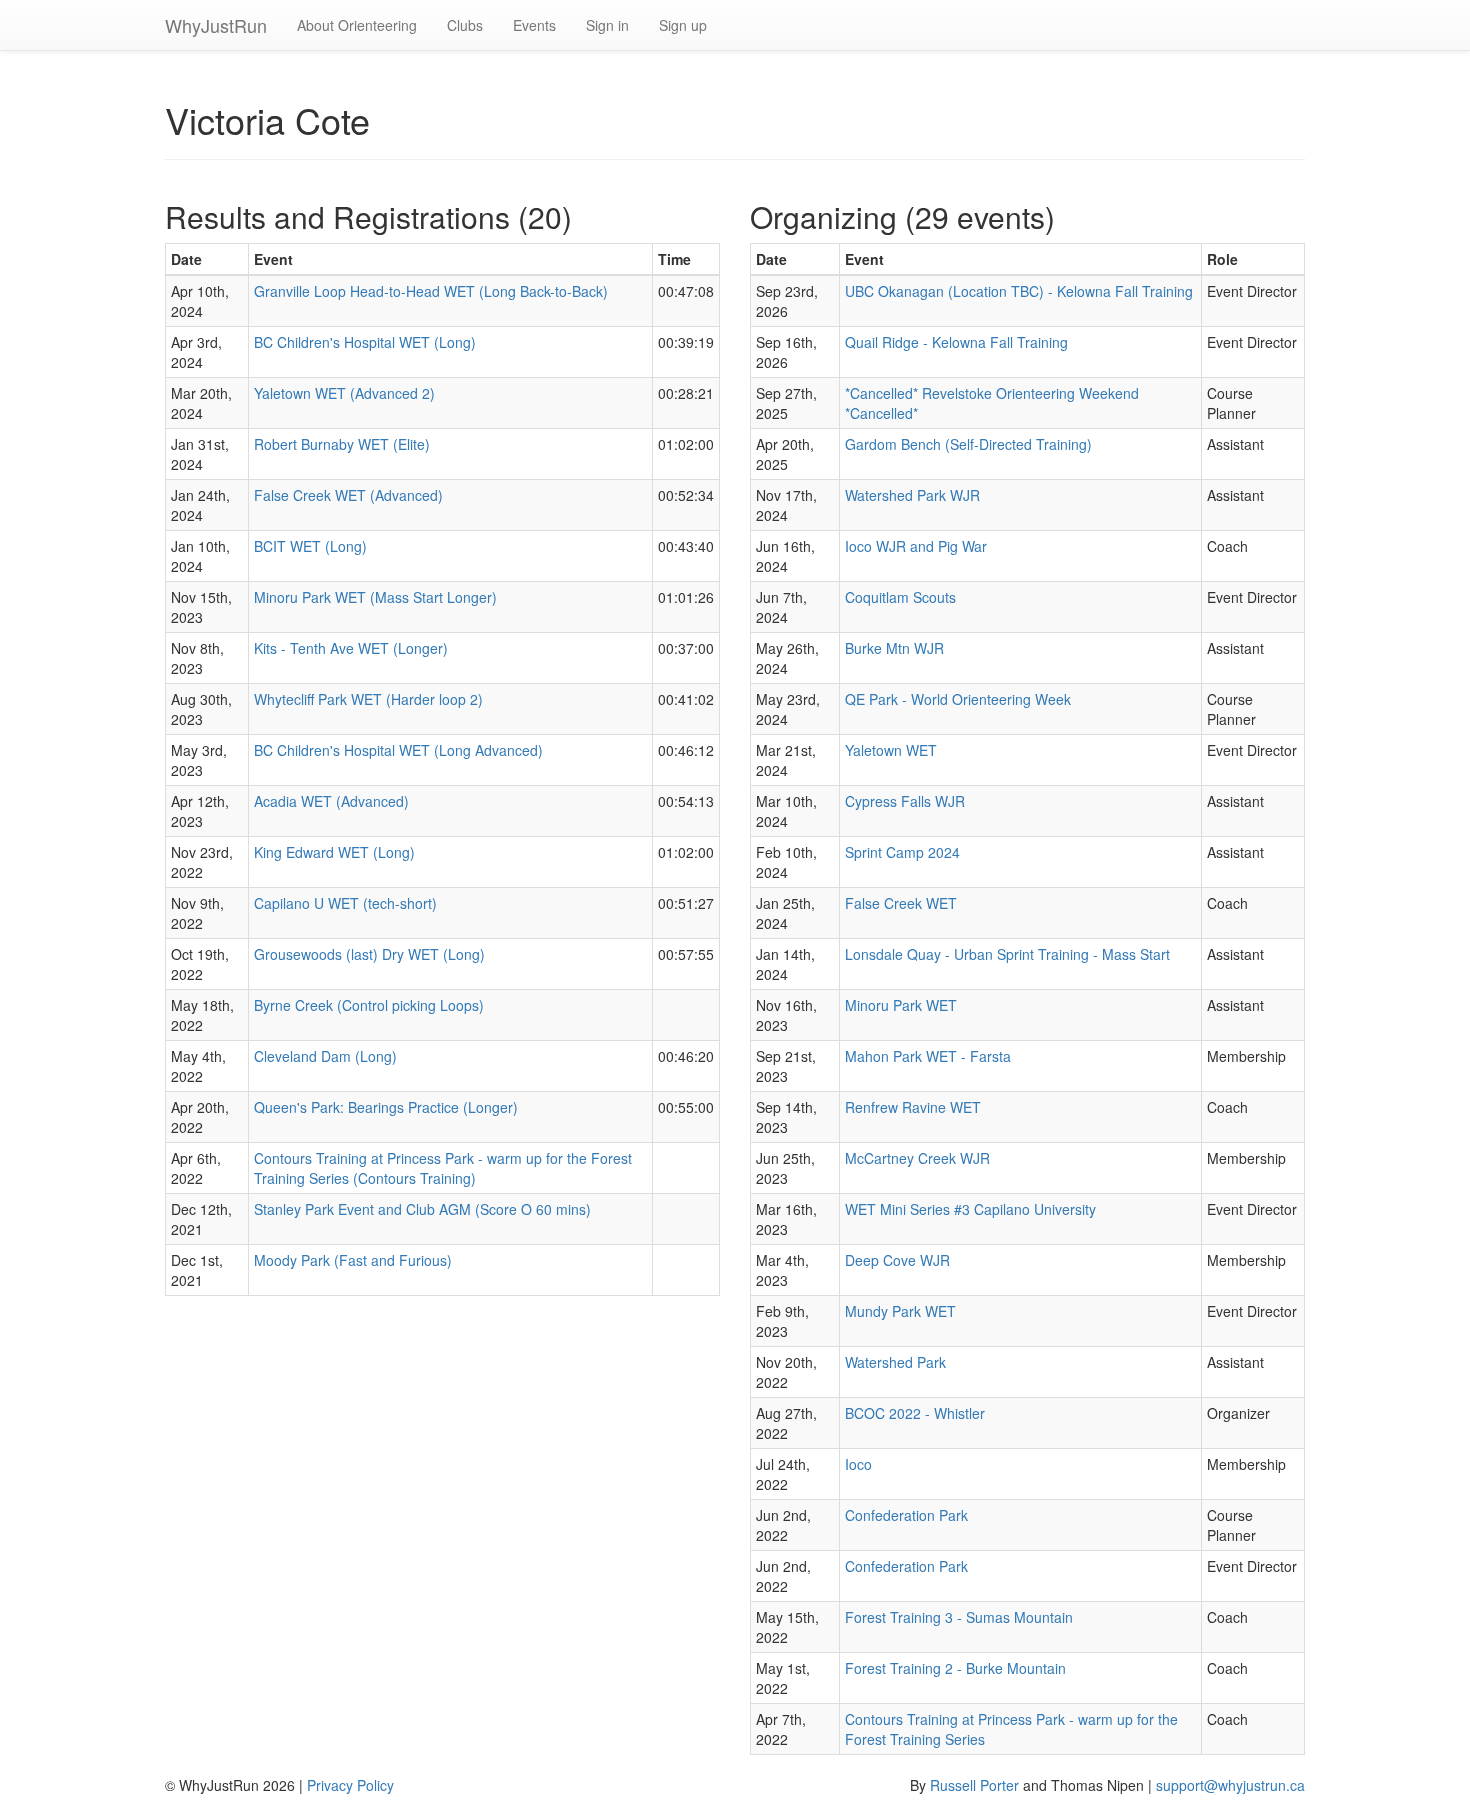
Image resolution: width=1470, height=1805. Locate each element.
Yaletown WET (891, 750)
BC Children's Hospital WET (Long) (365, 342)
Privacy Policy (350, 1785)
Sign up (683, 25)
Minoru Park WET (901, 1005)
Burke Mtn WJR (894, 648)
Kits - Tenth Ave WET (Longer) (351, 648)
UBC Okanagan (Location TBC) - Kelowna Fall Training (1019, 291)
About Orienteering (357, 25)
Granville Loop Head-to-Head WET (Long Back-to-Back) (431, 291)
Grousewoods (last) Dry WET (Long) (369, 954)
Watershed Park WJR (912, 495)
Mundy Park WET (900, 1311)
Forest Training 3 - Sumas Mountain (959, 1617)
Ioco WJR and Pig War (916, 546)
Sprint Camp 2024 (902, 852)
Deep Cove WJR (897, 1260)
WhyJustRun (216, 25)
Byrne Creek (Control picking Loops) (369, 1005)
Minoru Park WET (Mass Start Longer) (375, 597)
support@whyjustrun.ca (1230, 1785)
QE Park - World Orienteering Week (958, 699)
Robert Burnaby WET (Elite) (342, 444)
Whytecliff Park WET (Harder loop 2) (368, 699)
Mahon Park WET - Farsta (928, 1056)
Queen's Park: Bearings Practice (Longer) (386, 1107)
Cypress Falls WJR (905, 801)
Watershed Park (895, 1362)
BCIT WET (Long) (310, 546)
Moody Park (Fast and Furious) (353, 1260)
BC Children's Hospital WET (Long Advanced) (398, 750)
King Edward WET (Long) (334, 852)
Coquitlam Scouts (900, 597)
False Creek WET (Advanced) (348, 495)
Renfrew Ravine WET (913, 1107)
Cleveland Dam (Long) (325, 1056)
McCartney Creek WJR (917, 1158)
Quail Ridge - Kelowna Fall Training (956, 342)
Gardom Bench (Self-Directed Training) (968, 444)
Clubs (465, 25)
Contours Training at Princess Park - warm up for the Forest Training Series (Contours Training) (443, 1168)
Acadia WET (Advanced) (331, 801)
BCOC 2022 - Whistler (915, 1413)
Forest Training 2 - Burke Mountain (955, 1668)
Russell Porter (974, 1785)
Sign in (607, 25)
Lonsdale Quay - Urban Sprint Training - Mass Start (1007, 954)
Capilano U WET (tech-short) (345, 903)
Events (534, 25)
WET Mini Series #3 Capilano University (970, 1209)
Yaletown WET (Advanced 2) (344, 393)
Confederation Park (906, 1515)
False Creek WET (901, 903)
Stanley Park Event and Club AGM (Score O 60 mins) (422, 1209)
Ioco (858, 1464)
